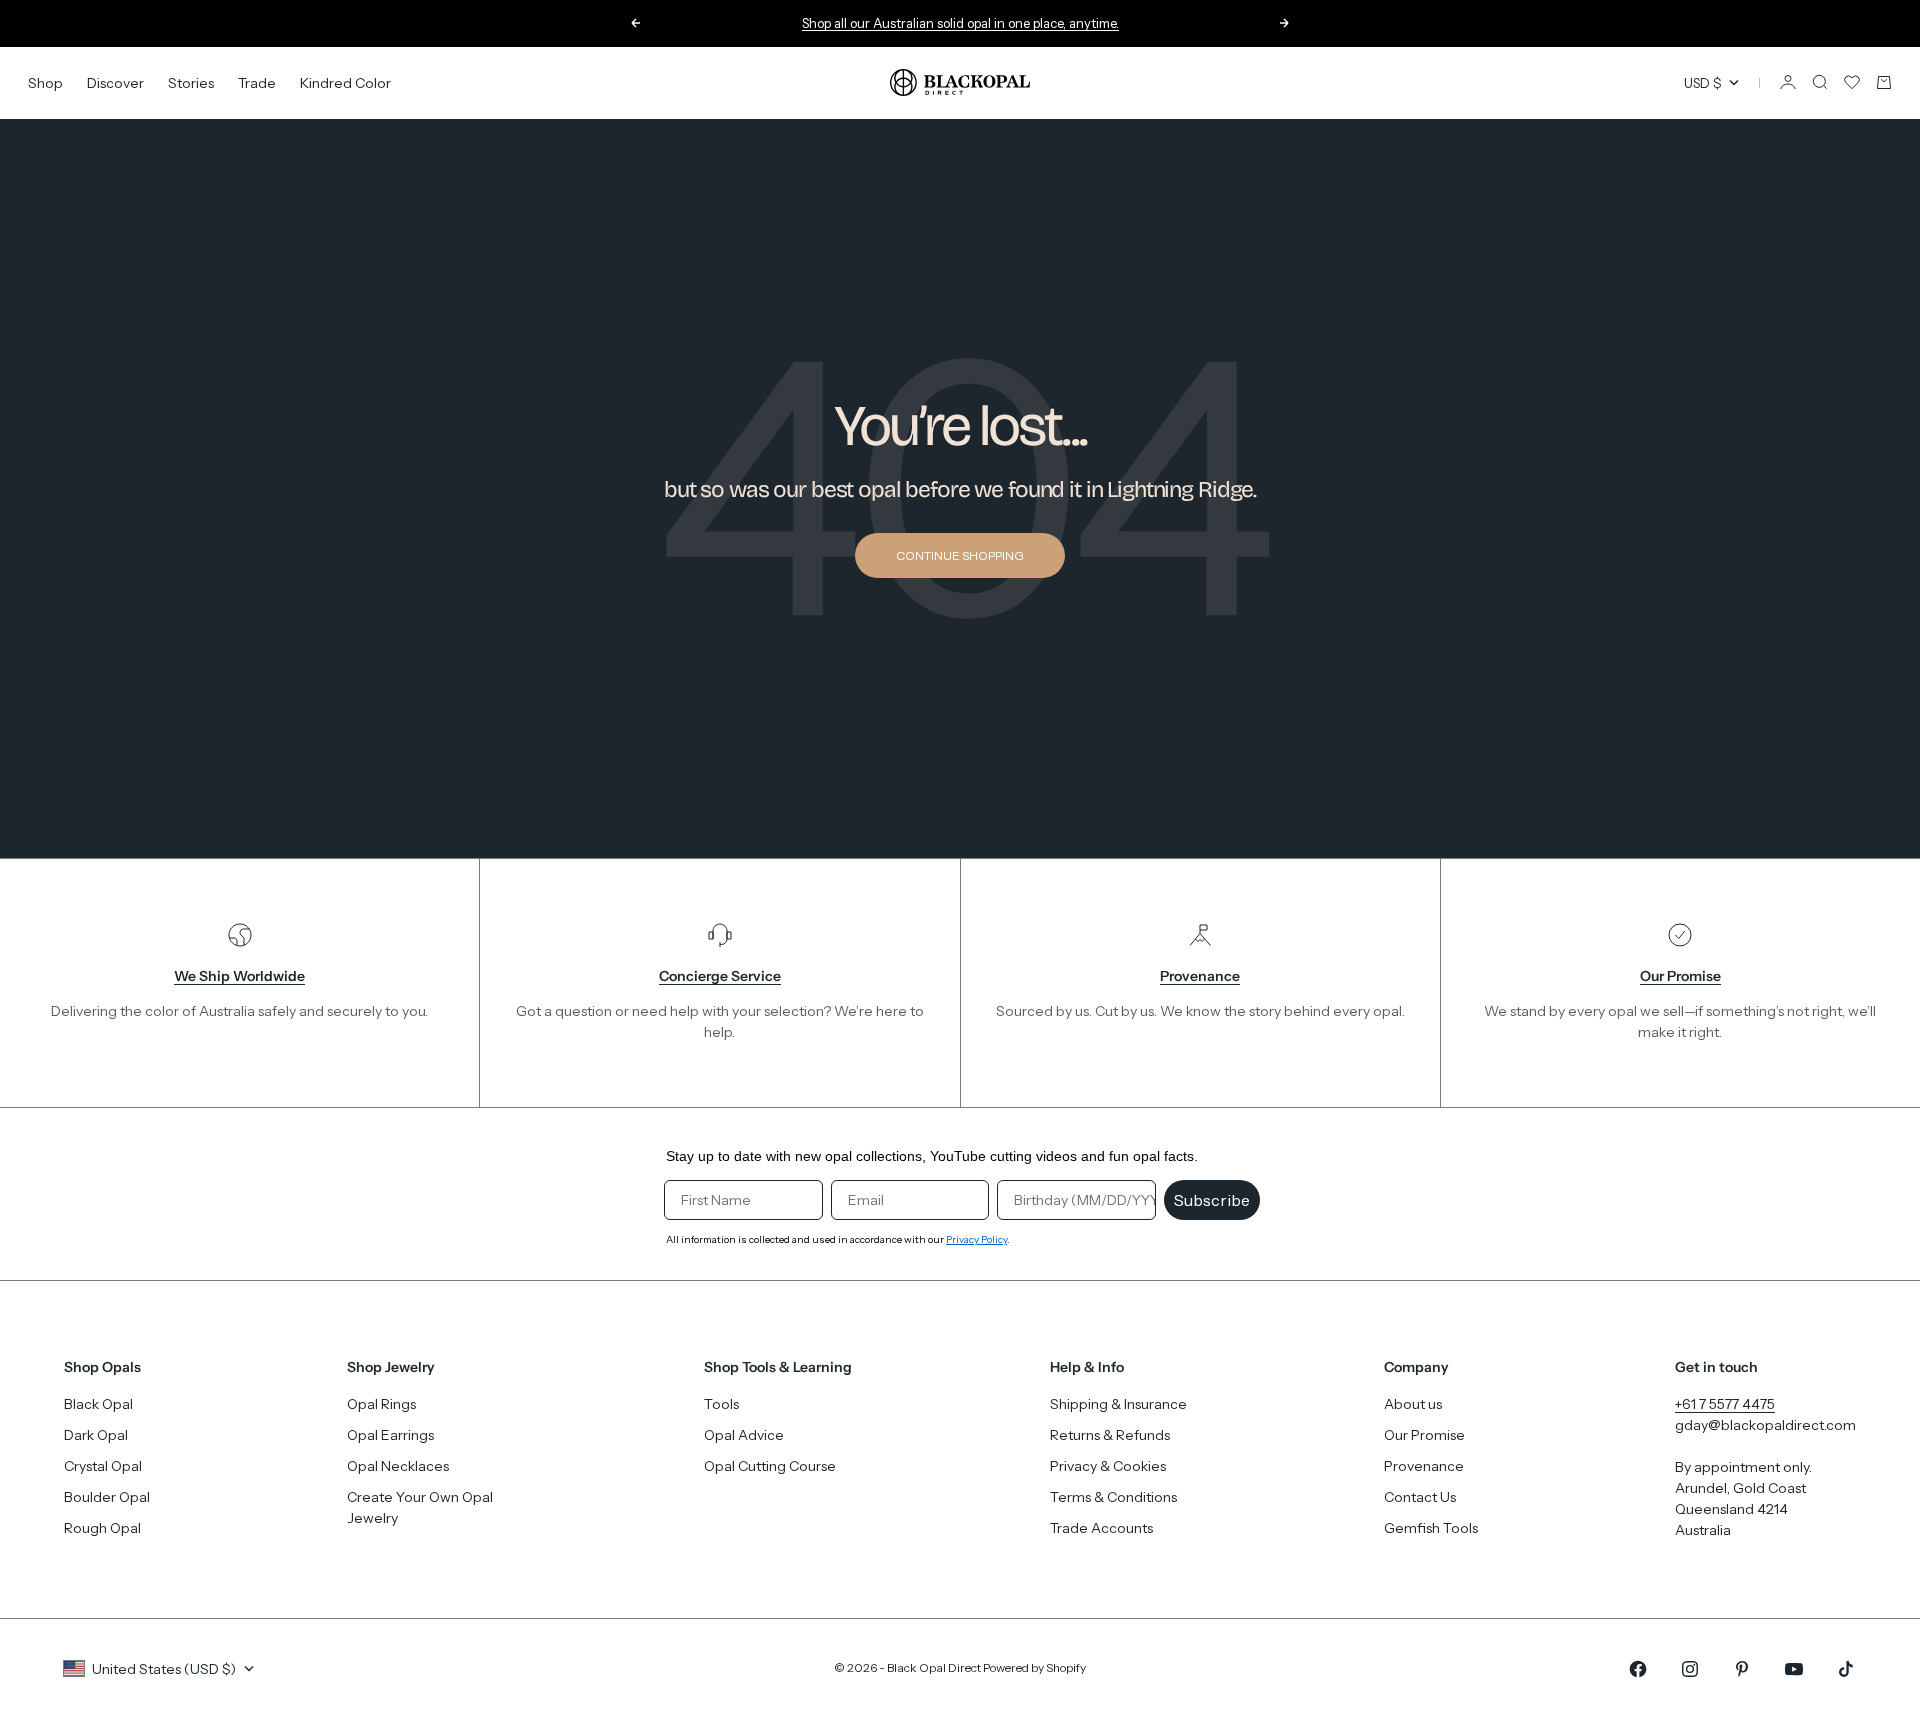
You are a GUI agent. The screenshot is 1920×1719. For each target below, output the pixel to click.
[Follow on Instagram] (1690, 1669)
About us (1413, 1404)
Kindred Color (345, 82)
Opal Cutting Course (770, 1466)
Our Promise (1424, 1435)
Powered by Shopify (1034, 1667)
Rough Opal (102, 1528)
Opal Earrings (390, 1435)
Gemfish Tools (1431, 1528)
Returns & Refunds (1110, 1435)
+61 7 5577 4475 (1725, 1404)
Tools (721, 1404)
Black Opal (98, 1404)
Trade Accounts (1101, 1528)
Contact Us (1420, 1497)
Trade (257, 82)
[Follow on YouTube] (1794, 1669)
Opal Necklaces (398, 1466)
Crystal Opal (103, 1466)
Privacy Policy (976, 1239)
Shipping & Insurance (1118, 1404)
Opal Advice (744, 1435)
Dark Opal (96, 1435)
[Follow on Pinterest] (1742, 1669)
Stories (191, 82)
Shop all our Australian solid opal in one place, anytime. (960, 23)
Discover (115, 82)
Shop (45, 82)
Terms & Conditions (1113, 1497)
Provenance (1424, 1466)
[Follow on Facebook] (1638, 1669)
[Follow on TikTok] (1846, 1669)
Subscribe (1212, 1200)
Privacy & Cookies (1108, 1466)
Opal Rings (381, 1404)
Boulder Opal (107, 1497)
